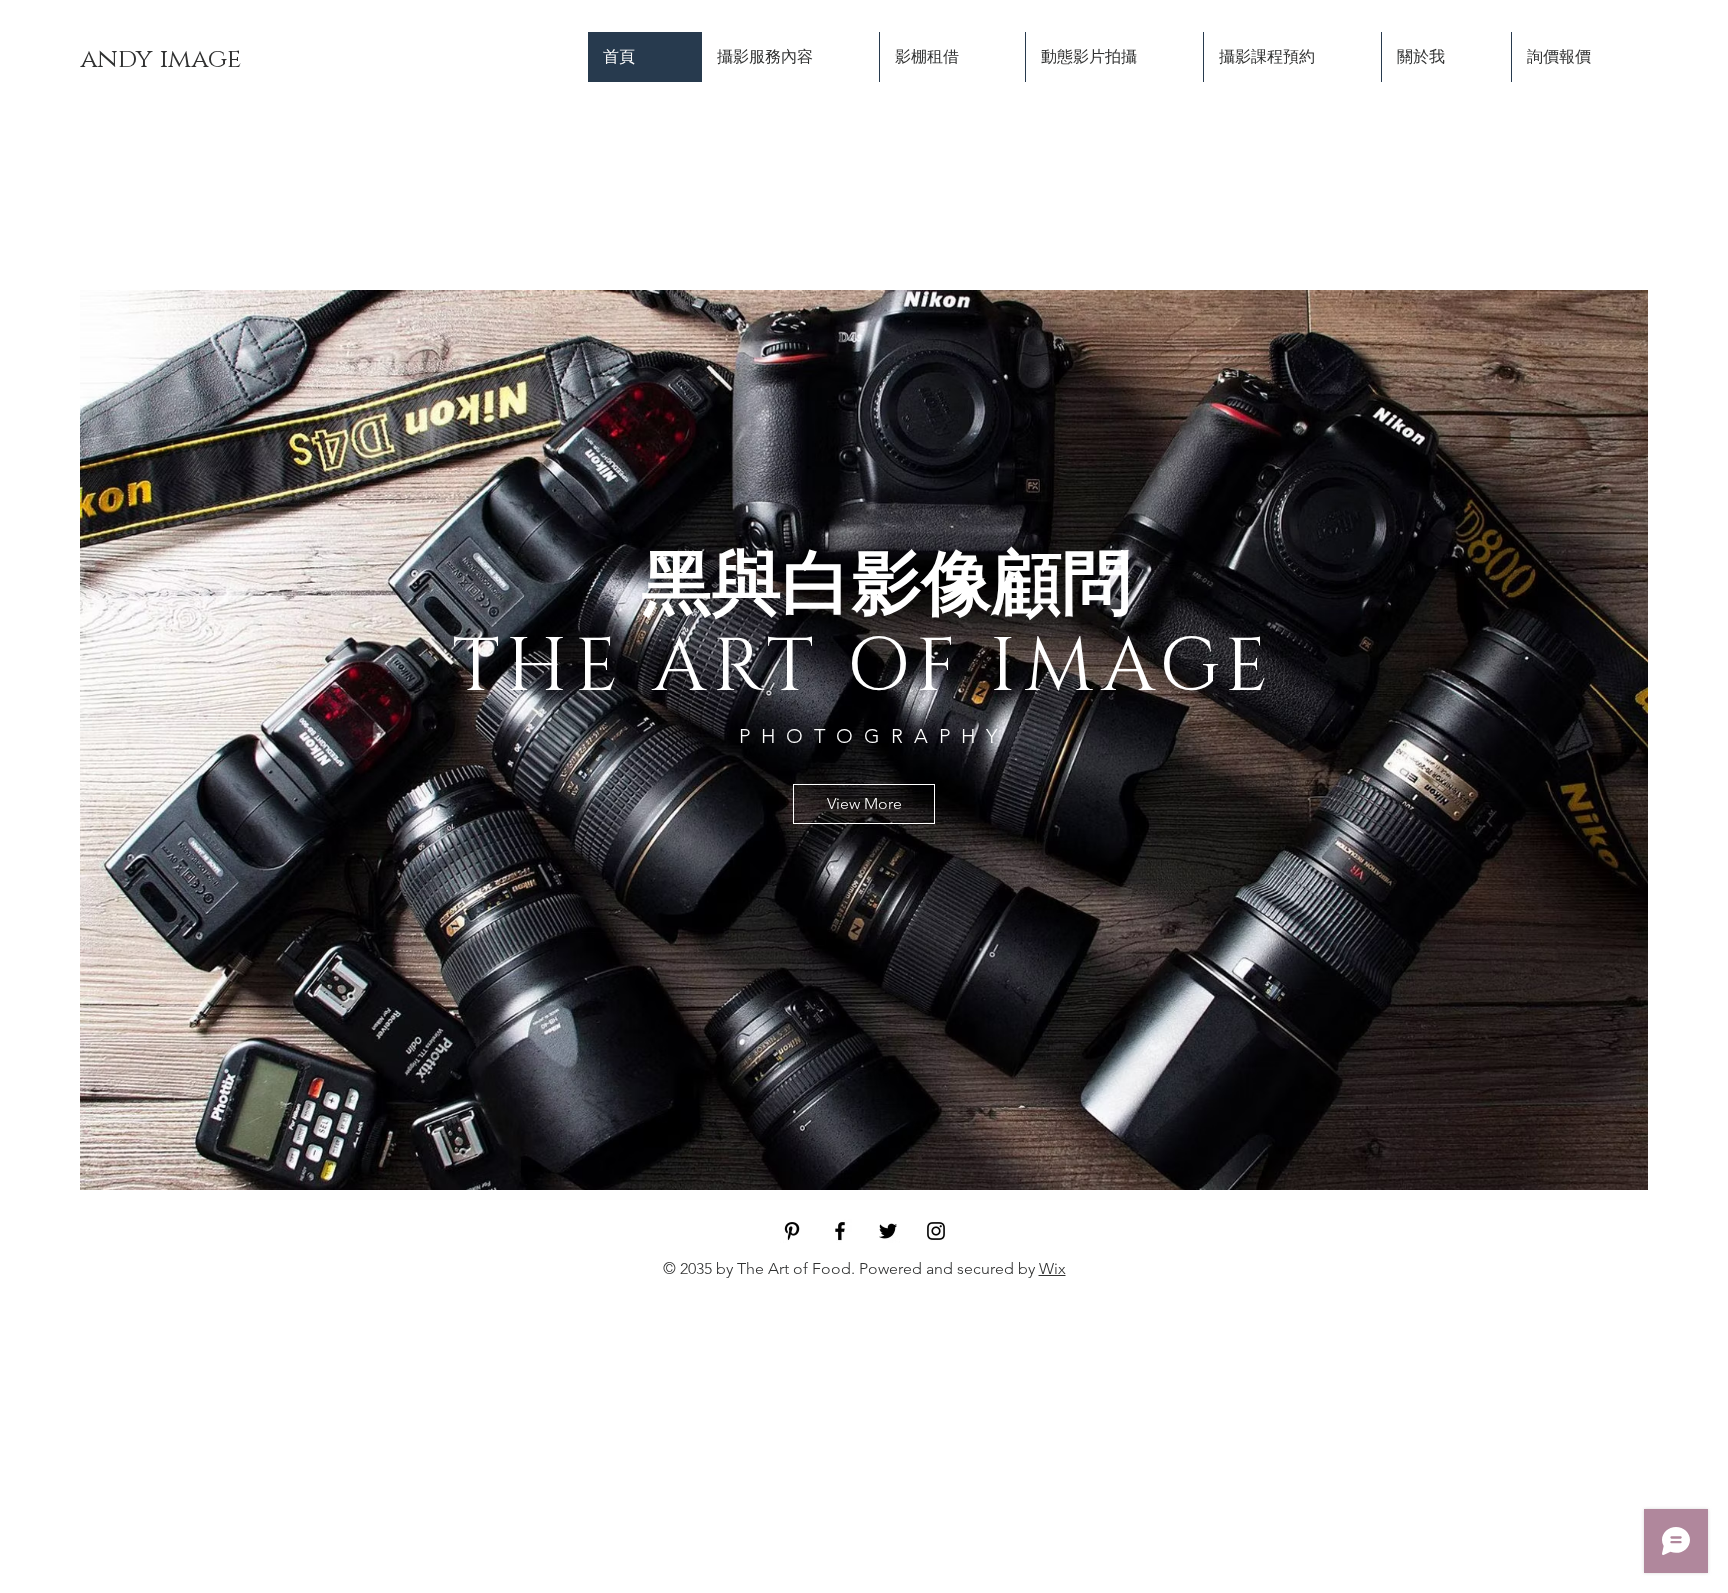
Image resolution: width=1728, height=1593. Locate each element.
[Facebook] (840, 1231)
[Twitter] (888, 1231)
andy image (160, 59)
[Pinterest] (792, 1231)
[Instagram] (936, 1231)
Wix (1052, 1268)
